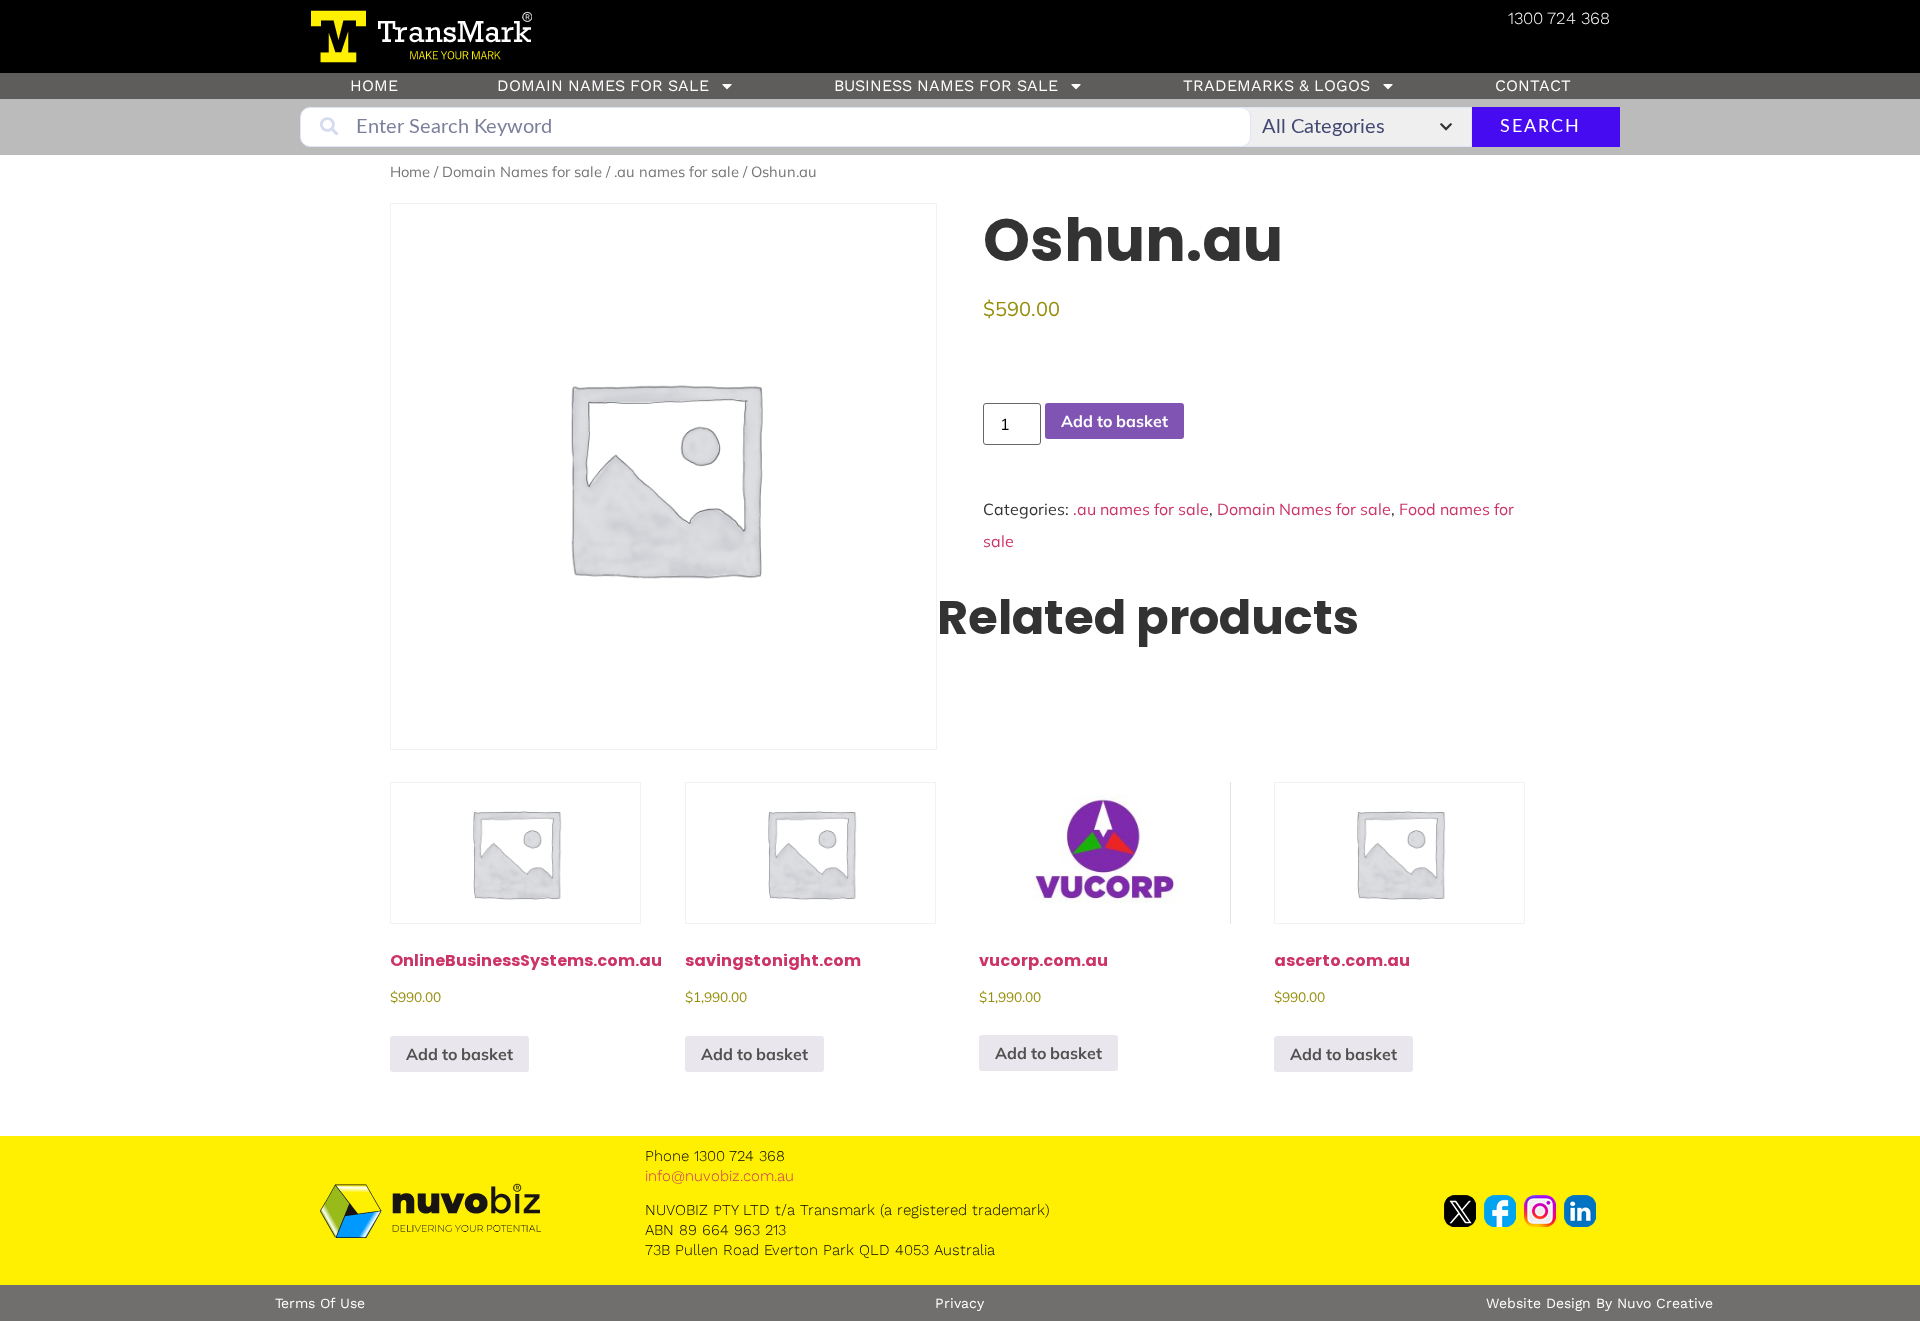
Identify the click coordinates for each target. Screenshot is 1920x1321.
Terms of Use (320, 1303)
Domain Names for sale (603, 85)
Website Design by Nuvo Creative (1599, 1303)
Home (374, 85)
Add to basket (1114, 421)
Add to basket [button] (459, 1054)
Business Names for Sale (946, 85)
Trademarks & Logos (1276, 85)
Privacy (959, 1303)
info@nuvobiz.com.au (719, 1176)
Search (1540, 127)
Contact (1533, 85)
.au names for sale (676, 171)
